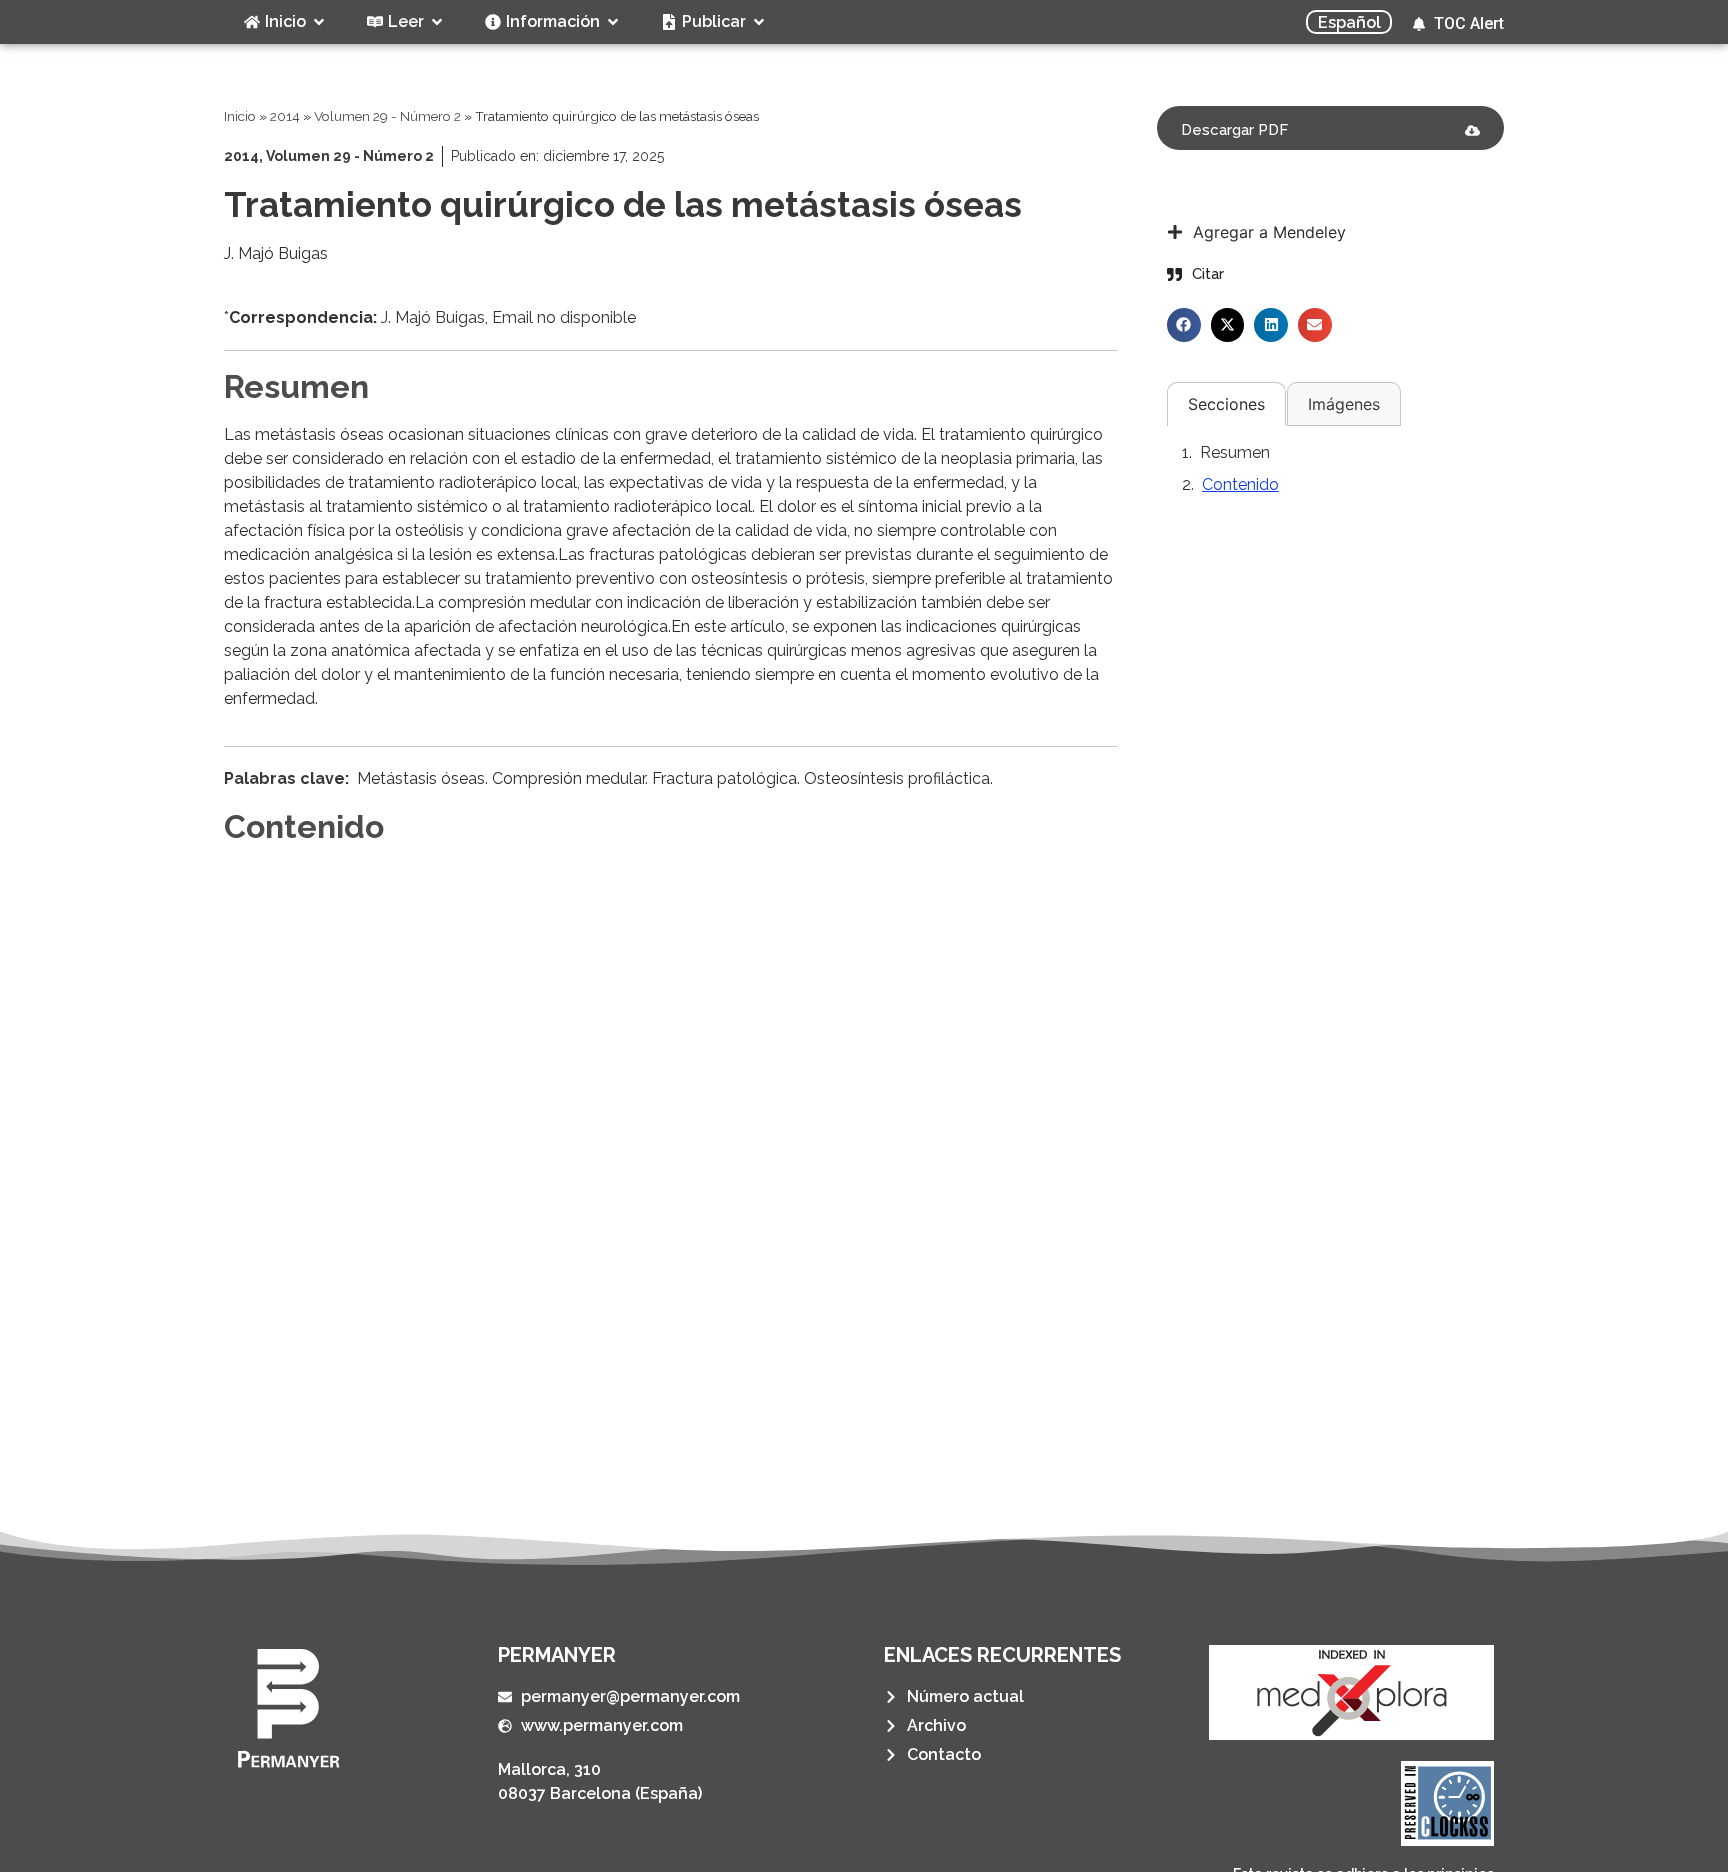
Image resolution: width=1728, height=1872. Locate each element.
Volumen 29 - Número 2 (387, 116)
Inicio (240, 116)
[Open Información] (613, 22)
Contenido (1240, 484)
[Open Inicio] (319, 22)
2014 (285, 116)
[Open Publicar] (759, 22)
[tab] (1226, 404)
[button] (1184, 325)
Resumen (1235, 452)
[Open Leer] (437, 22)
